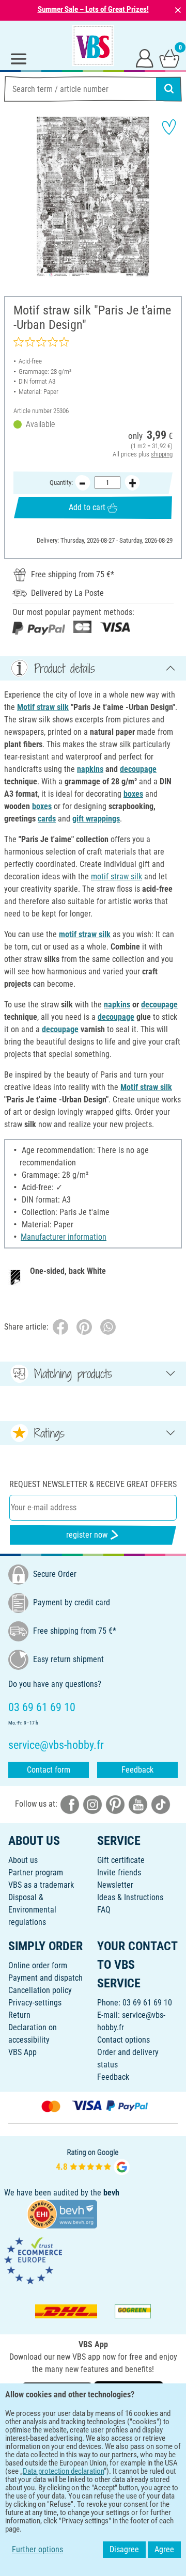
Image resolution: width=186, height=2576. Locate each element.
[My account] (145, 58)
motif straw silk (117, 876)
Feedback (137, 1770)
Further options (37, 2549)
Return (19, 2015)
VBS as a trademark (41, 1885)
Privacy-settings (35, 2003)
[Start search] (169, 89)
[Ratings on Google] (93, 2161)
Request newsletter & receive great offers (93, 1484)
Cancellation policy (40, 1990)
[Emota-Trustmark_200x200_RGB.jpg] (33, 2260)
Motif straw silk (43, 707)
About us (23, 1860)
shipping (162, 454)
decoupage (138, 769)
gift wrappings (96, 819)
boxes (133, 794)
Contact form (49, 1770)
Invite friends (119, 1872)
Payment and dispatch (45, 1978)
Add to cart (87, 507)
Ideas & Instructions (130, 1897)
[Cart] (169, 58)
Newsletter (115, 1885)
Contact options (123, 2040)
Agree (164, 2549)
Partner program (36, 1872)
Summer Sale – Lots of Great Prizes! (93, 9)
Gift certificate (121, 1860)
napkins (90, 769)
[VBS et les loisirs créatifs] (93, 45)
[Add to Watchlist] (169, 127)
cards (47, 819)
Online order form (38, 1965)
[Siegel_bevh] (62, 2214)
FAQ (104, 1910)
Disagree (124, 2549)
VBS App (22, 2052)
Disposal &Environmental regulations (32, 1910)
